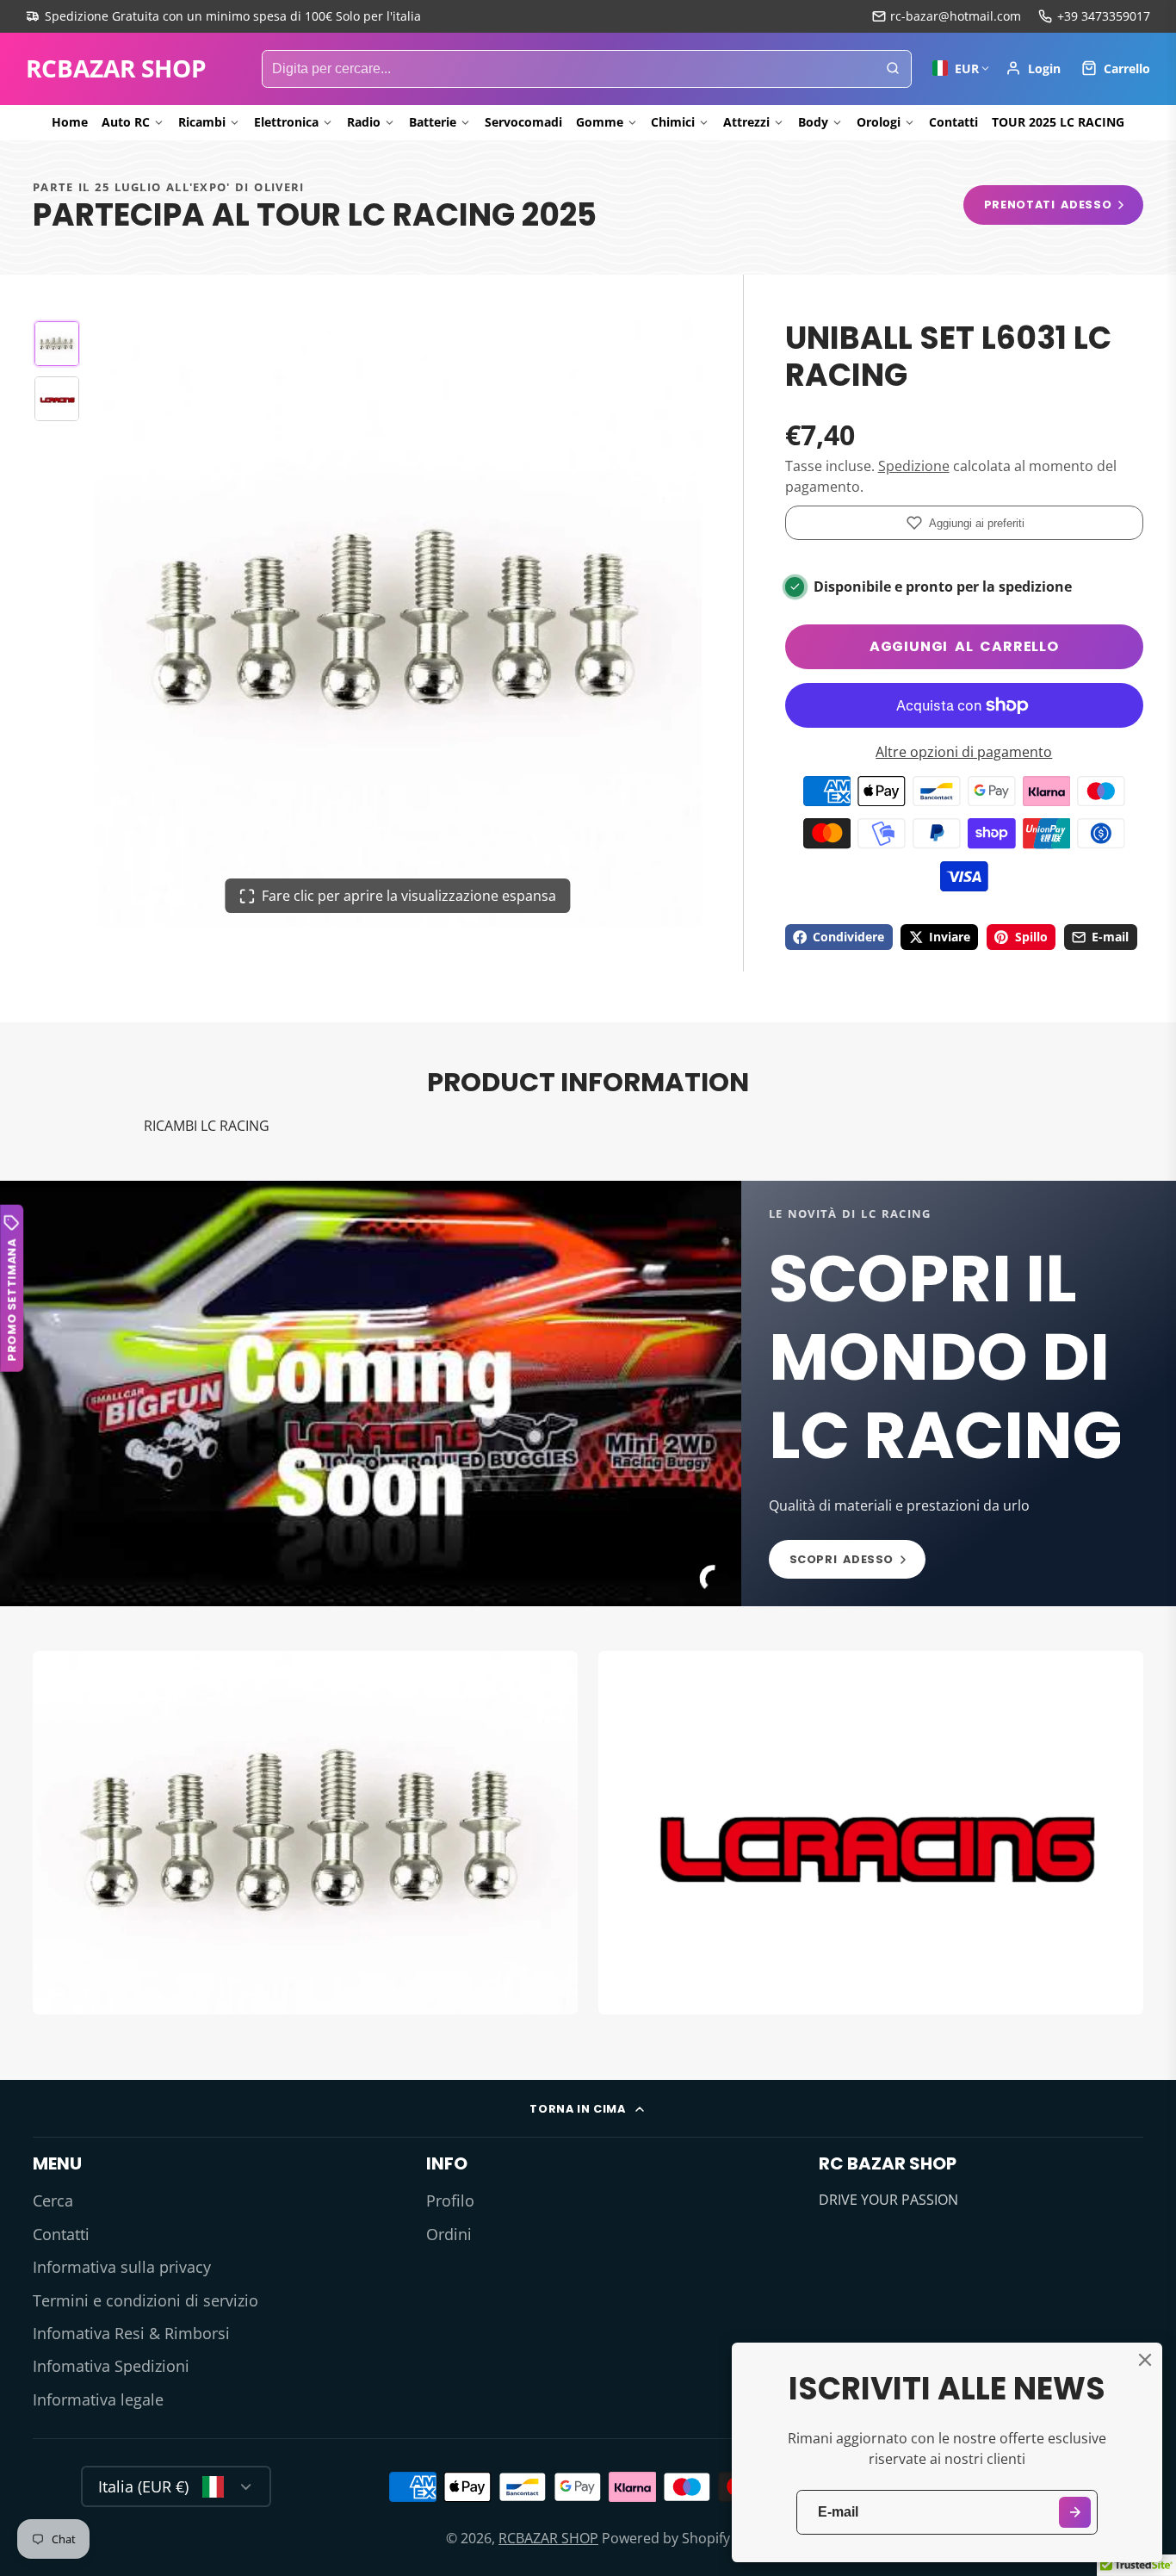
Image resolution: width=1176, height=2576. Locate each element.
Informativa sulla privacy (122, 2267)
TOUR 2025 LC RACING (1058, 122)
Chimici (673, 122)
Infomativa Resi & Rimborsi (131, 2333)
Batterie (433, 122)
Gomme (600, 122)
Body (813, 122)
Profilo (450, 2200)
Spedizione (914, 466)
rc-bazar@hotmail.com (956, 16)
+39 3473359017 (1104, 16)
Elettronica (286, 122)
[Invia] (1075, 2513)
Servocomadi (523, 122)
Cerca (53, 2200)
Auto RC (126, 122)
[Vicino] (1145, 2360)
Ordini (449, 2234)
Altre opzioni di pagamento (964, 752)
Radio (364, 122)
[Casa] (116, 69)
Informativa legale (98, 2399)
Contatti (953, 122)
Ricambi (202, 122)
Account (1033, 68)
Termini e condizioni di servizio (145, 2300)
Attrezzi (746, 122)
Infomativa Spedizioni (111, 2366)
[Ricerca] (893, 69)
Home (70, 122)
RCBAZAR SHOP (548, 2538)
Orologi (879, 122)
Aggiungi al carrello (964, 646)
